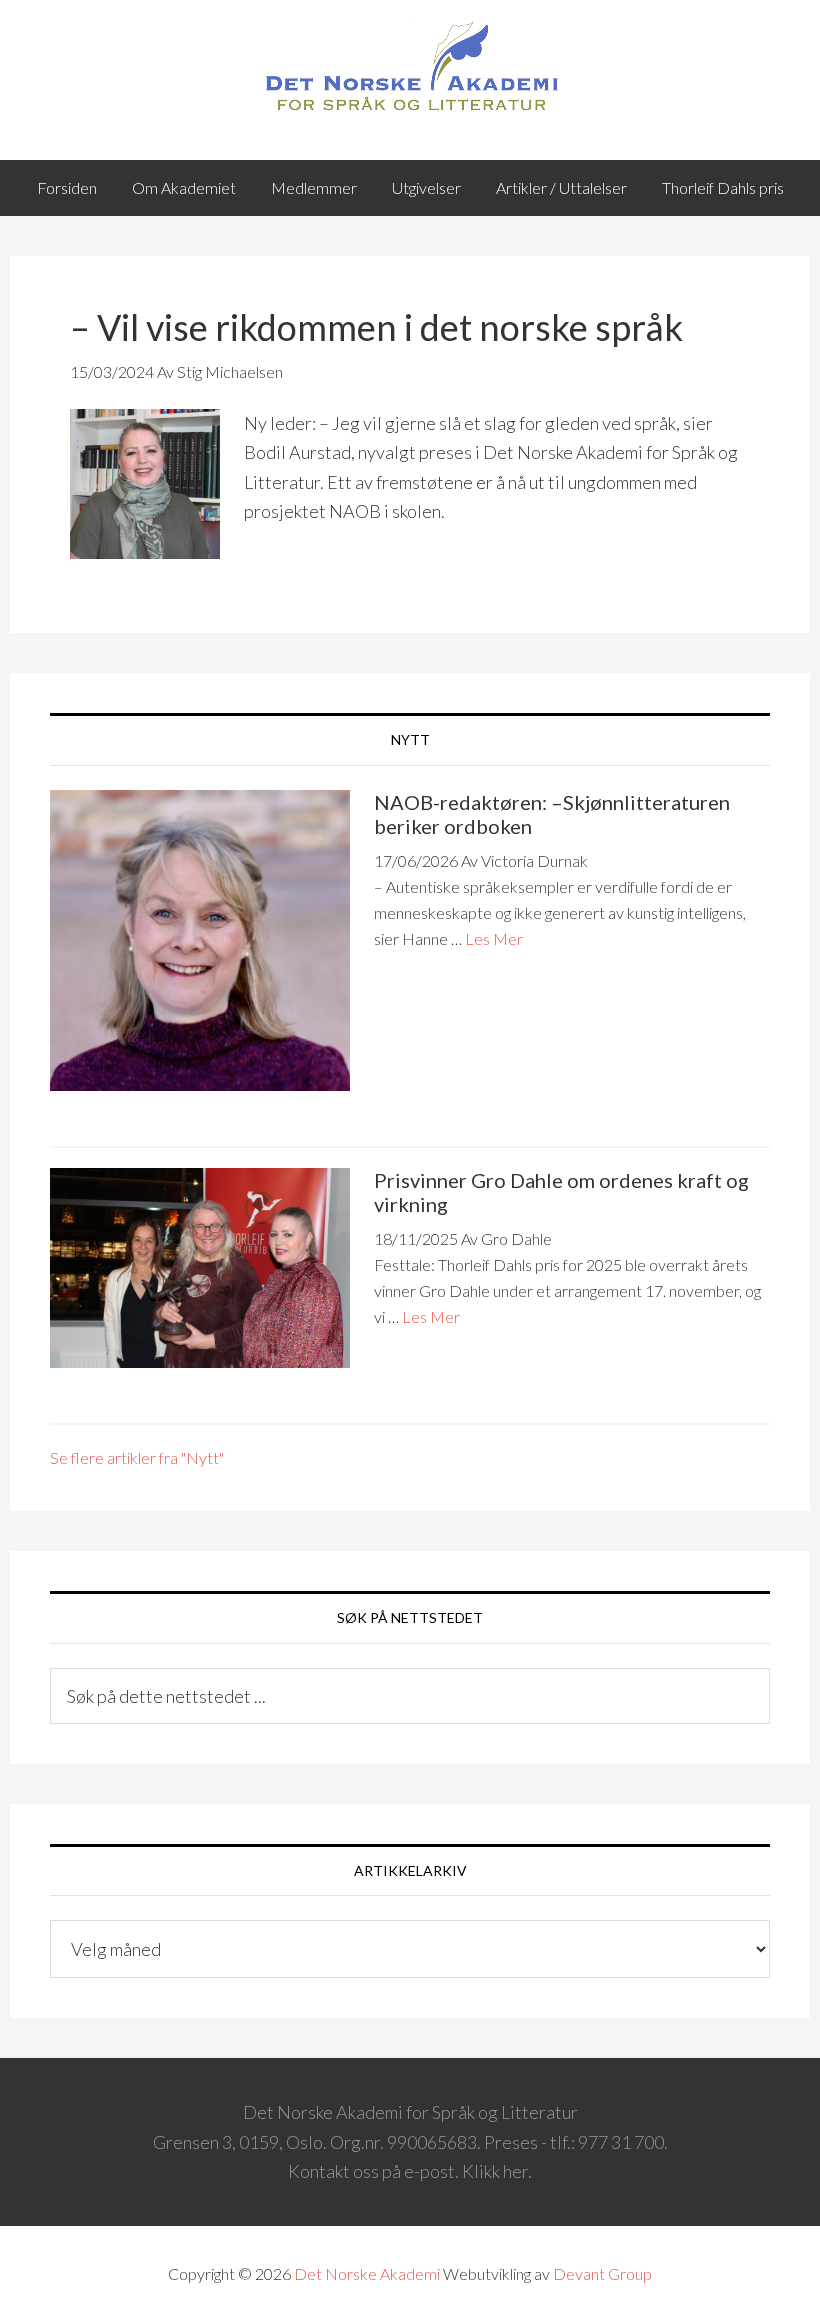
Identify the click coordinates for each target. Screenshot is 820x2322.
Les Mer (494, 938)
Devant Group (602, 2273)
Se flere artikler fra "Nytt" (137, 1457)
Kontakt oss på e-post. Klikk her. (410, 2171)
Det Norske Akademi (367, 2273)
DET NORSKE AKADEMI (410, 70)
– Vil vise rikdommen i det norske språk (376, 327)
